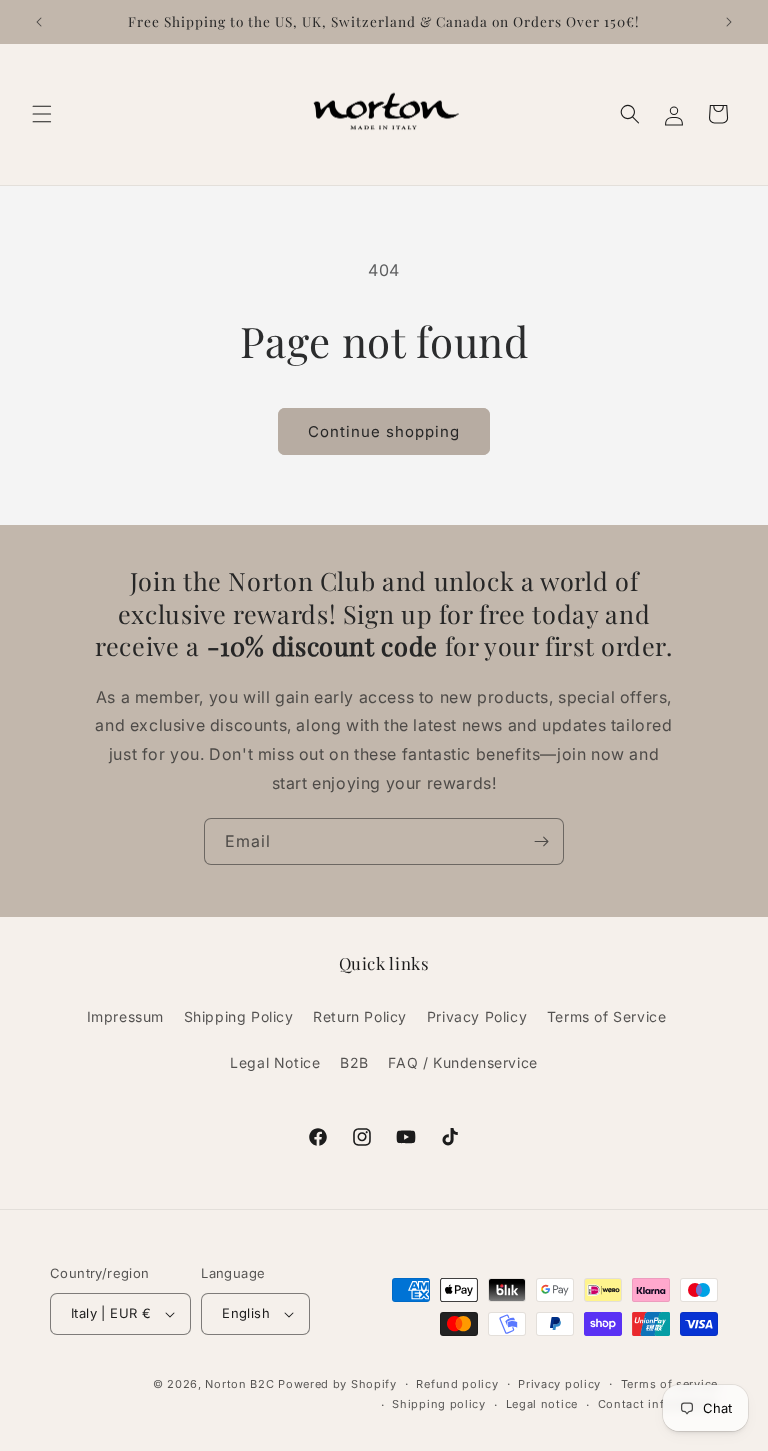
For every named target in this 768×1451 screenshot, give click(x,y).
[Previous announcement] (39, 22)
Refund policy (457, 1384)
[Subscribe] (541, 841)
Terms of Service (607, 1016)
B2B (354, 1062)
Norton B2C (239, 1384)
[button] (42, 114)
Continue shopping (384, 431)
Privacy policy (559, 1384)
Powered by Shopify (337, 1384)
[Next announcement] (729, 22)
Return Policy (360, 1016)
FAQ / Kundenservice (462, 1062)
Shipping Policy (239, 1016)
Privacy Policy (477, 1016)
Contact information (658, 1404)
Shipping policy (439, 1404)
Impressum (125, 1016)
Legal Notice (275, 1062)
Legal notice (542, 1404)
